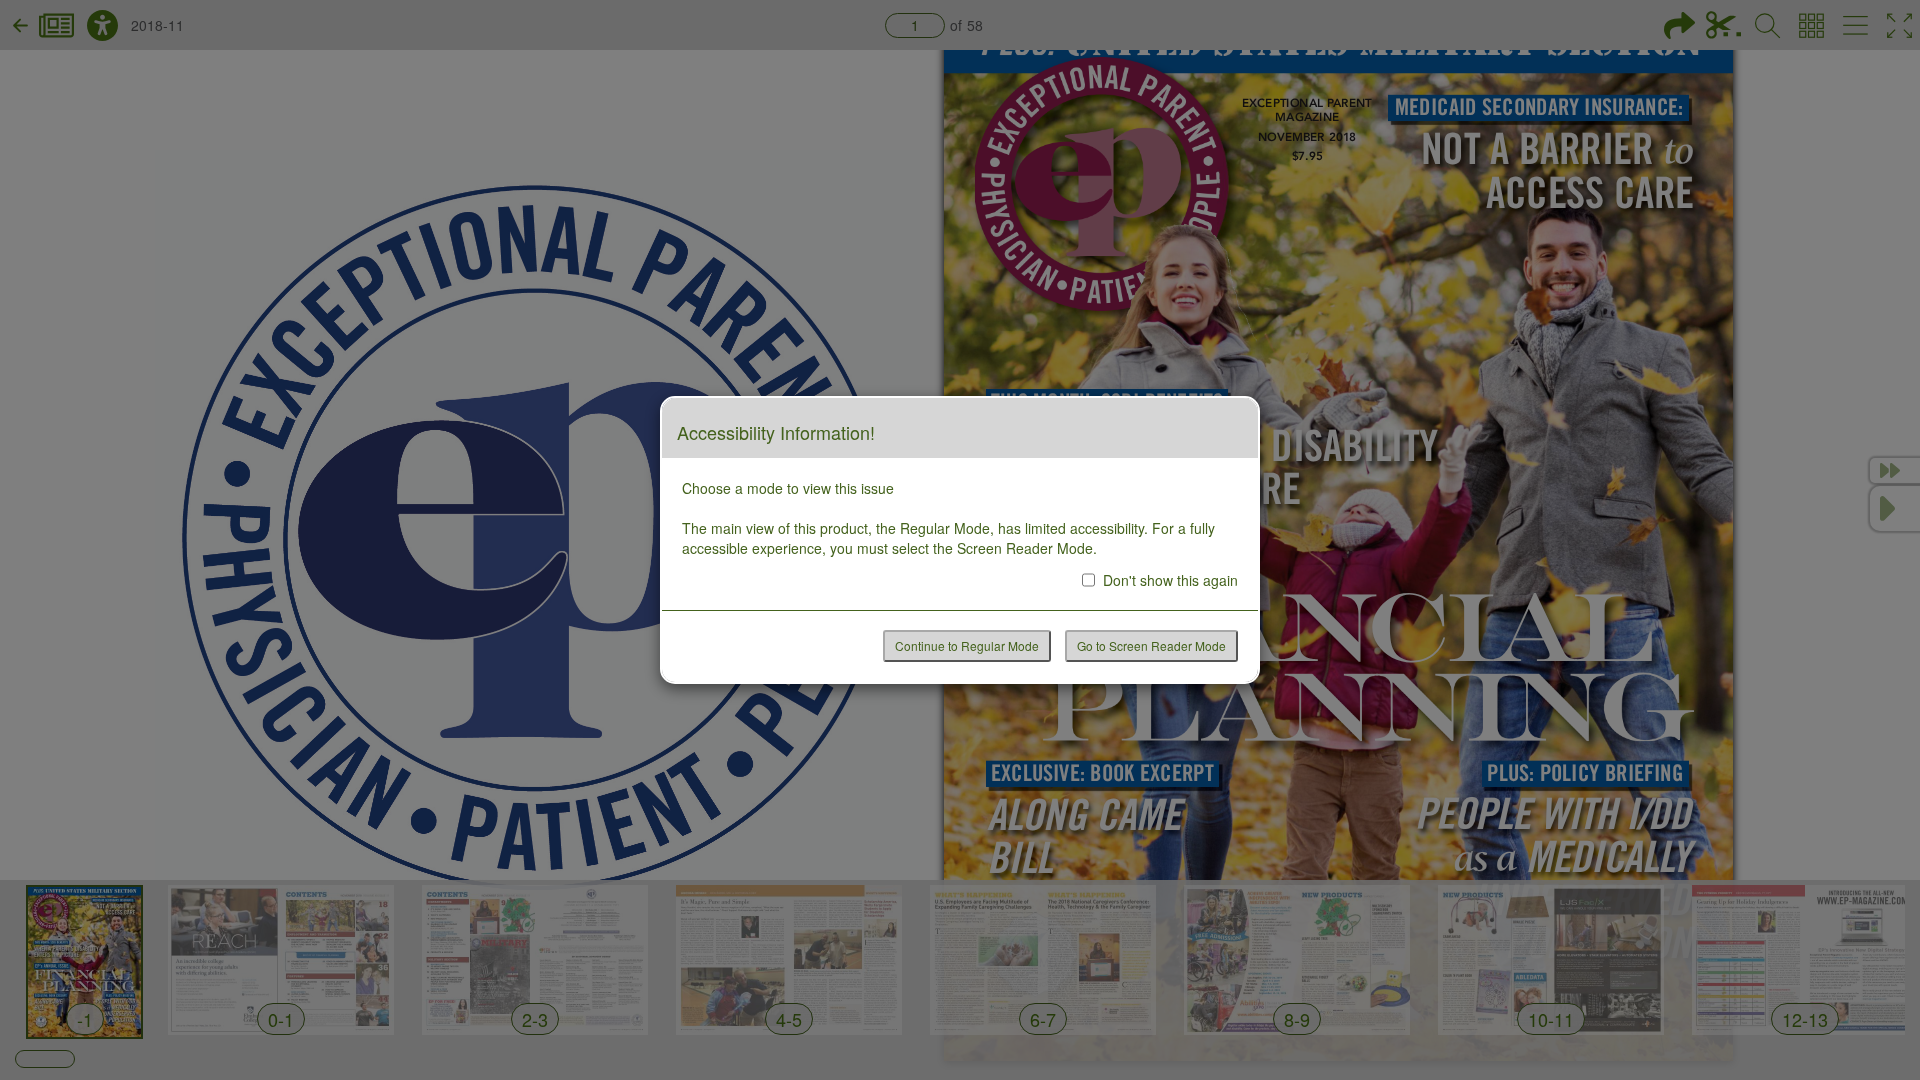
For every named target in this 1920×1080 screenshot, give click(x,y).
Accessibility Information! (776, 433)
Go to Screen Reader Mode (1151, 645)
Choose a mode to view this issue (788, 488)
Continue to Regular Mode (967, 645)
